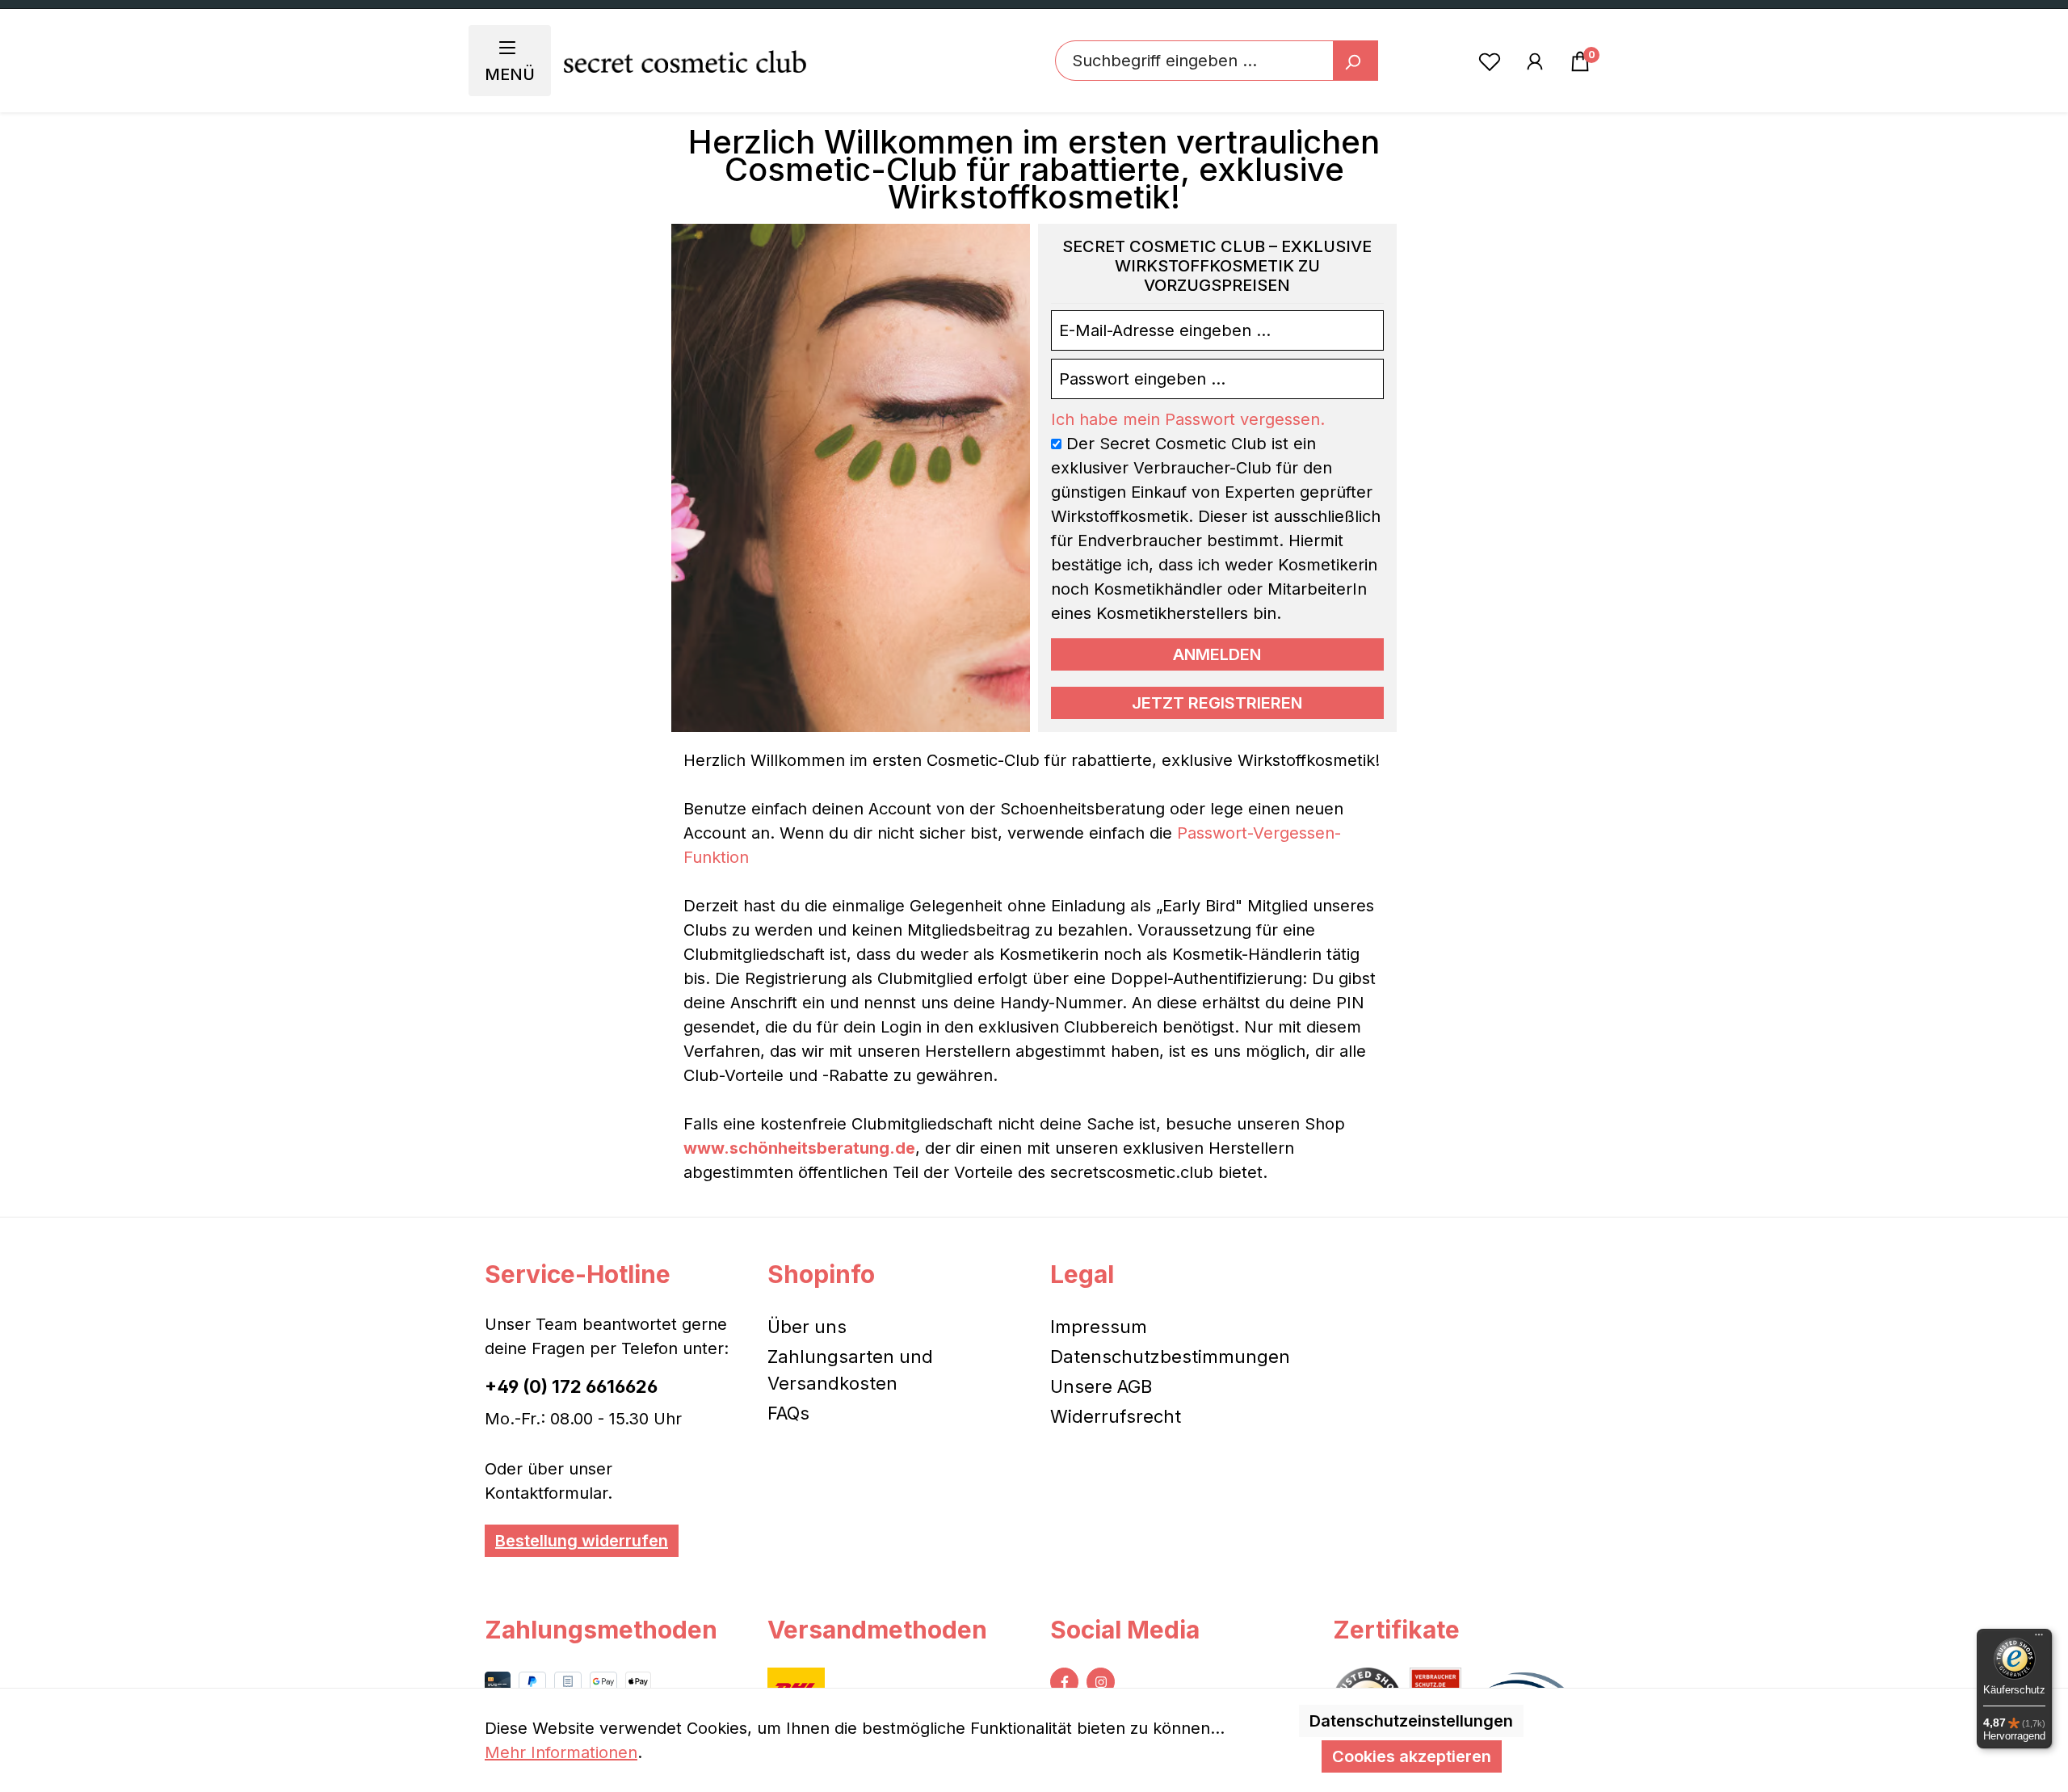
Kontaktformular (546, 1493)
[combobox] (1194, 61)
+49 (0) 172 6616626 (571, 1386)
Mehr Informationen (561, 1752)
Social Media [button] (1125, 1630)
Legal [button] (1082, 1274)
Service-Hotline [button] (578, 1274)
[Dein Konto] (1535, 61)
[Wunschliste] (1490, 61)
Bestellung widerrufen (582, 1541)
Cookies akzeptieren (1412, 1756)
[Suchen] (1356, 61)
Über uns (807, 1327)
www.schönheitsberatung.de (799, 1148)
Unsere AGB (1101, 1386)
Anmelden (1217, 654)
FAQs (788, 1413)
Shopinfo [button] (821, 1274)
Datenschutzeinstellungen (1411, 1721)
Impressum (1099, 1327)
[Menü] (2039, 1638)
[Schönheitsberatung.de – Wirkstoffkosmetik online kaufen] (685, 61)
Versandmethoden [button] (877, 1630)
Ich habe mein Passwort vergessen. (1188, 419)
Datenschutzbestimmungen (1170, 1357)
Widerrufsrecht (1116, 1416)
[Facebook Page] (1064, 1682)
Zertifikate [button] (1396, 1630)
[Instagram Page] (1101, 1682)
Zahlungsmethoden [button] (601, 1630)
